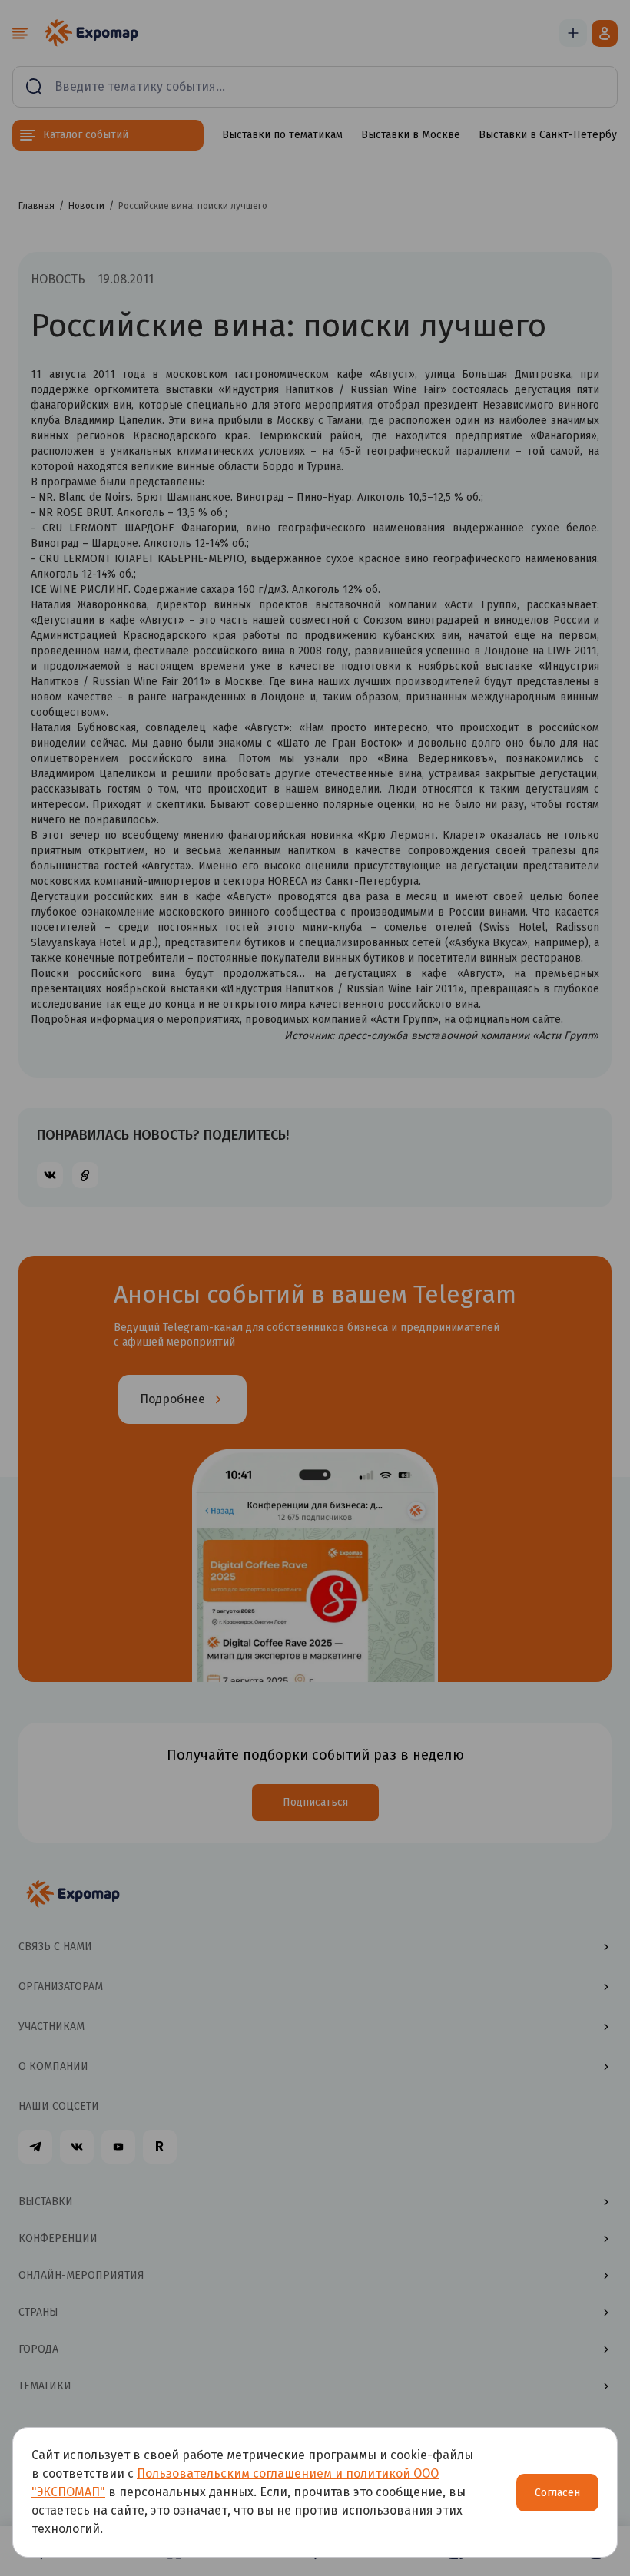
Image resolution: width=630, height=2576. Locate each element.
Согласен (557, 2493)
